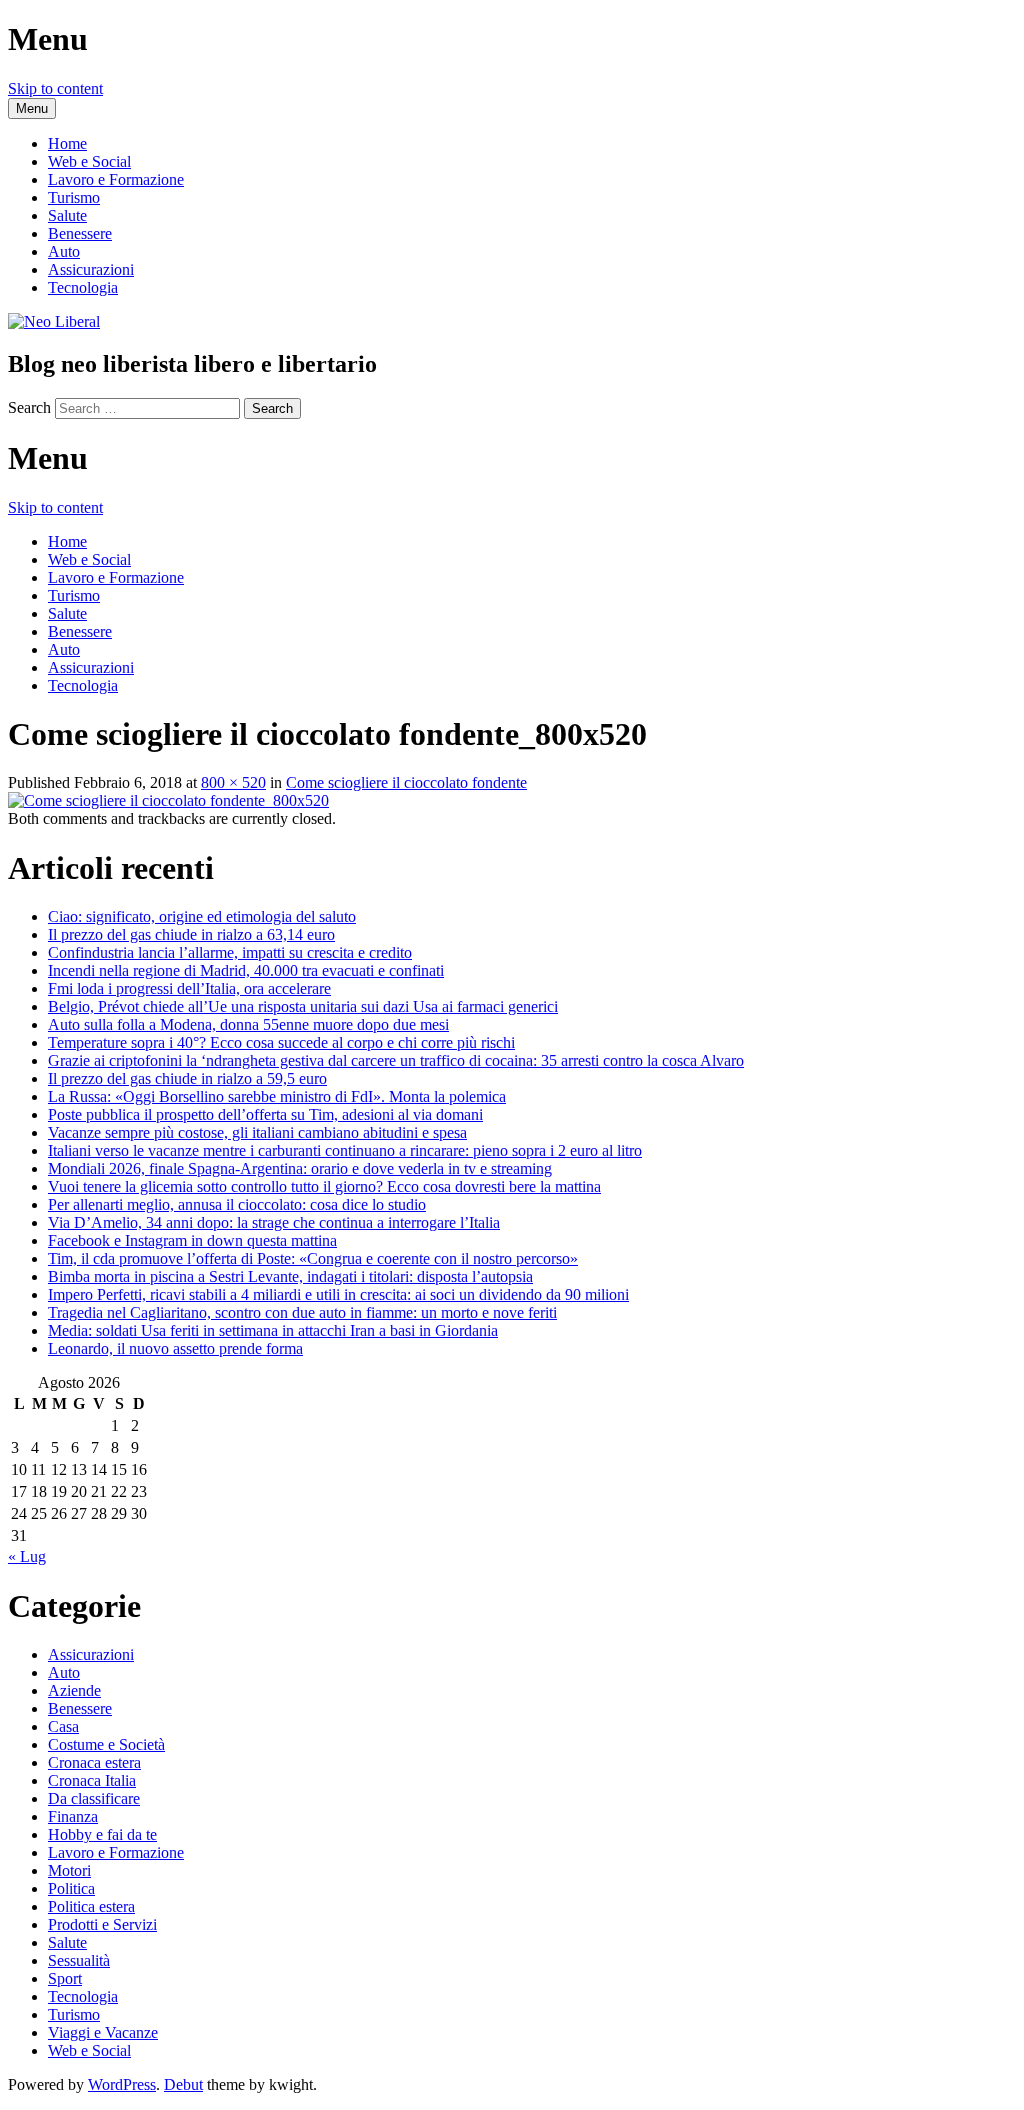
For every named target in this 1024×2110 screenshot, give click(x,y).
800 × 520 (233, 782)
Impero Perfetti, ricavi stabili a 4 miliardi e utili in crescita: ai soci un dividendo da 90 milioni (338, 1294)
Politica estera (91, 1906)
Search (29, 407)
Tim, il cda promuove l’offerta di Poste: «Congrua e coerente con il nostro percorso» (313, 1258)
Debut (183, 2084)
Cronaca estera (94, 1762)
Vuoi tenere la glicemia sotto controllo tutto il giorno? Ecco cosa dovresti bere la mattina (324, 1186)
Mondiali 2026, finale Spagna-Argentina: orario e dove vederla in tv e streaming (300, 1168)
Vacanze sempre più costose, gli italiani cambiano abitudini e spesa (257, 1132)
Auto (64, 251)
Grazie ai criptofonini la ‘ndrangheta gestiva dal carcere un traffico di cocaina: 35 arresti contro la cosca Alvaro (396, 1060)
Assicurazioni (91, 269)
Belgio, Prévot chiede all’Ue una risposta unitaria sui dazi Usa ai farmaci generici (303, 1006)
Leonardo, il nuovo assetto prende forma (175, 1348)
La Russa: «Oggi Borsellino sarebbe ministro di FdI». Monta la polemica (277, 1096)
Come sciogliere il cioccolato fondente (406, 782)
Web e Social (89, 161)
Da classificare (94, 1798)
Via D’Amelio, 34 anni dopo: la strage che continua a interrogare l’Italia (274, 1222)
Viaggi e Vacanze (103, 2032)
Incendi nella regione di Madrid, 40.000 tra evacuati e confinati (246, 970)
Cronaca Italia (92, 1780)
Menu (32, 108)
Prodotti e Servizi (102, 1924)
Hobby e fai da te (102, 1834)
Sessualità (79, 1960)
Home (67, 143)
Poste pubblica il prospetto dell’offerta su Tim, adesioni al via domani (265, 1114)
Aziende (74, 1690)
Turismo (74, 197)
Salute (67, 215)
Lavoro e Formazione (116, 179)
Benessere (80, 233)
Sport (65, 1978)
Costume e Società (106, 1744)
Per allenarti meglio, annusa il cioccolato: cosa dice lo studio (237, 1204)
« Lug (27, 1556)
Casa (63, 1726)
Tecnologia (83, 287)
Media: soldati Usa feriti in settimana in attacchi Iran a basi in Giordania (273, 1330)
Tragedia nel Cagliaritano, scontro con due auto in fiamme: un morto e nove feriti (302, 1312)
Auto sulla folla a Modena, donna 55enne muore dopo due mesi (248, 1024)
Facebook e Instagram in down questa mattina (192, 1240)
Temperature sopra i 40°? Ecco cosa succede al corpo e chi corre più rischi (281, 1042)
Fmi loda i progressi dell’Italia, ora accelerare (189, 988)
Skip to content (55, 88)
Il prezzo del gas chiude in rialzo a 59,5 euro (187, 1078)
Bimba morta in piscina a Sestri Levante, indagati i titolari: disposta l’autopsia (290, 1276)
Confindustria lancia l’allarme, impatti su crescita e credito (230, 952)
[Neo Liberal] (54, 321)
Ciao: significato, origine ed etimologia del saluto (202, 916)
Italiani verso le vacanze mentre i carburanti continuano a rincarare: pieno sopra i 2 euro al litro (345, 1150)
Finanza (73, 1816)
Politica (71, 1888)
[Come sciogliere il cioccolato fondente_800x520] (168, 800)
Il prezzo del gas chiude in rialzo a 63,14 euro (191, 934)
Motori (69, 1870)
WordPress (122, 2084)
